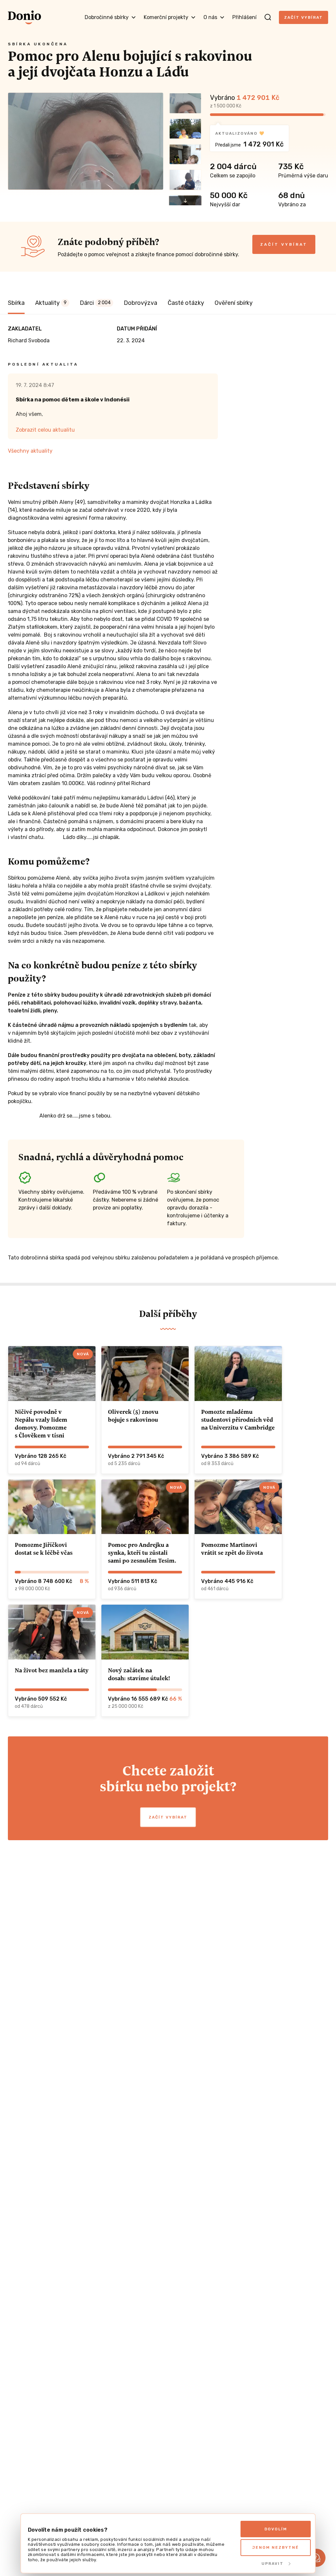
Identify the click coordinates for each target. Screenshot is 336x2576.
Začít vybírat (304, 17)
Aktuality (51, 303)
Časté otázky (186, 303)
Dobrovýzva (140, 303)
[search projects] (268, 17)
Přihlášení (244, 17)
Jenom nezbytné (276, 2547)
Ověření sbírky (234, 303)
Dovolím (276, 2529)
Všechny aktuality (30, 451)
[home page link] (24, 17)
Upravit (273, 2564)
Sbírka (16, 303)
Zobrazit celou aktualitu (45, 430)
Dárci (95, 303)
